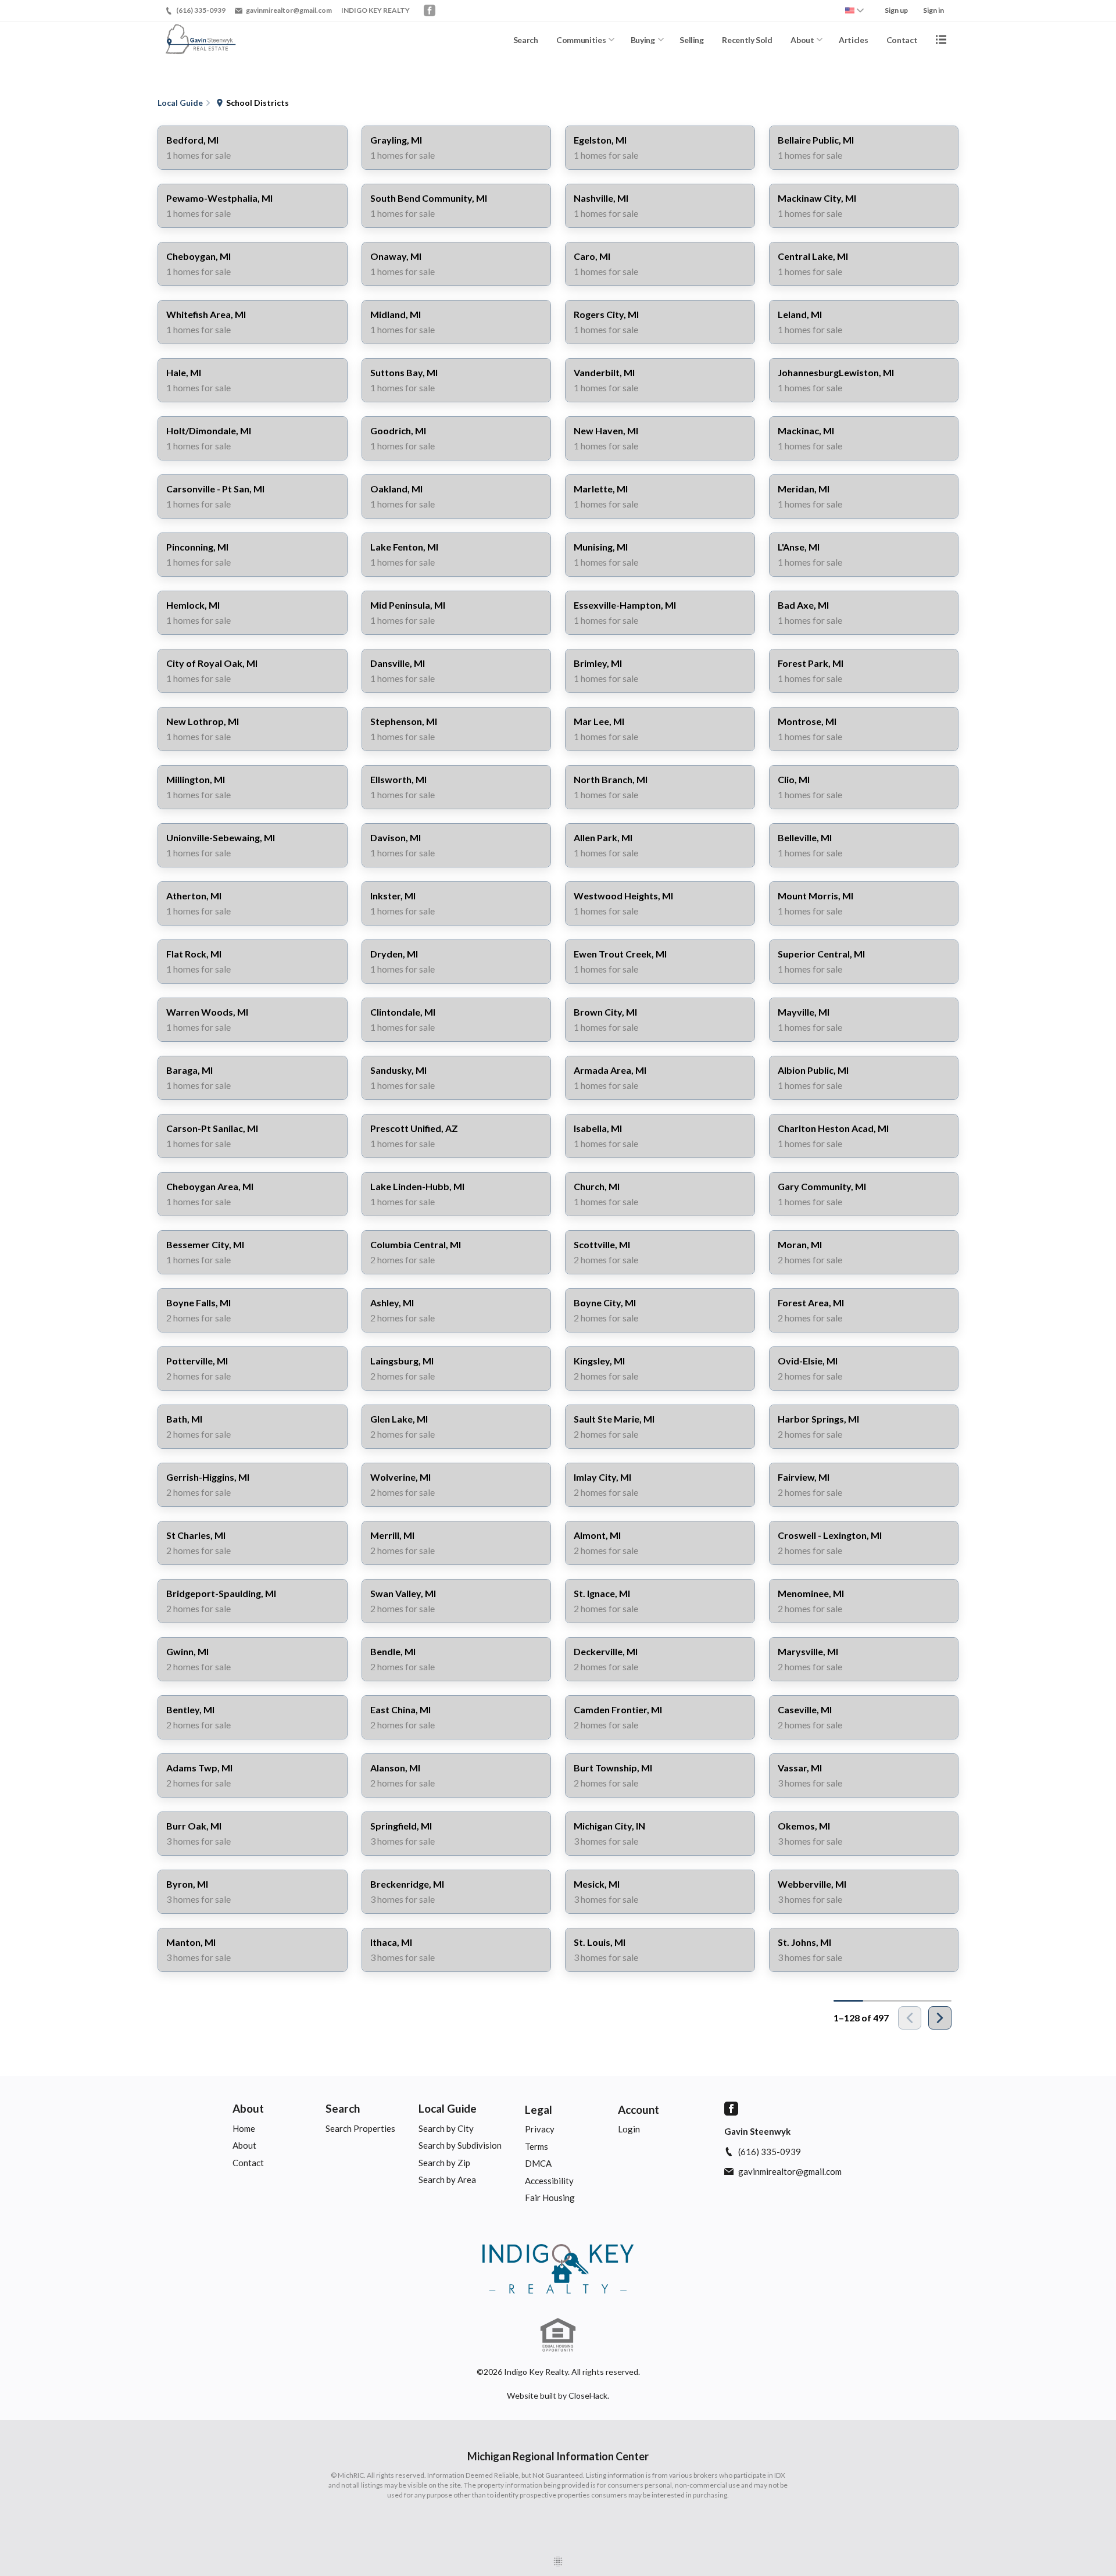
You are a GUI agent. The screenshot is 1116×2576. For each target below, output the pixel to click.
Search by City (446, 2128)
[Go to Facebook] (430, 10)
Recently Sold (747, 40)
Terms (536, 2146)
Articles (853, 40)
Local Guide (448, 2108)
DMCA (538, 2163)
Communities (581, 40)
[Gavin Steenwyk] (558, 2269)
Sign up (896, 10)
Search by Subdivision (460, 2145)
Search (526, 40)
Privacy (540, 2129)
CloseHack (588, 2395)
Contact (902, 40)
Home (244, 2128)
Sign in (933, 10)
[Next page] (940, 2018)
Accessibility (549, 2181)
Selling (692, 40)
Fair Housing (550, 2198)
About (802, 40)
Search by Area (447, 2180)
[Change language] (854, 10)
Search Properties (360, 2128)
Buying (643, 40)
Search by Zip (444, 2163)
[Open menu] (941, 40)
